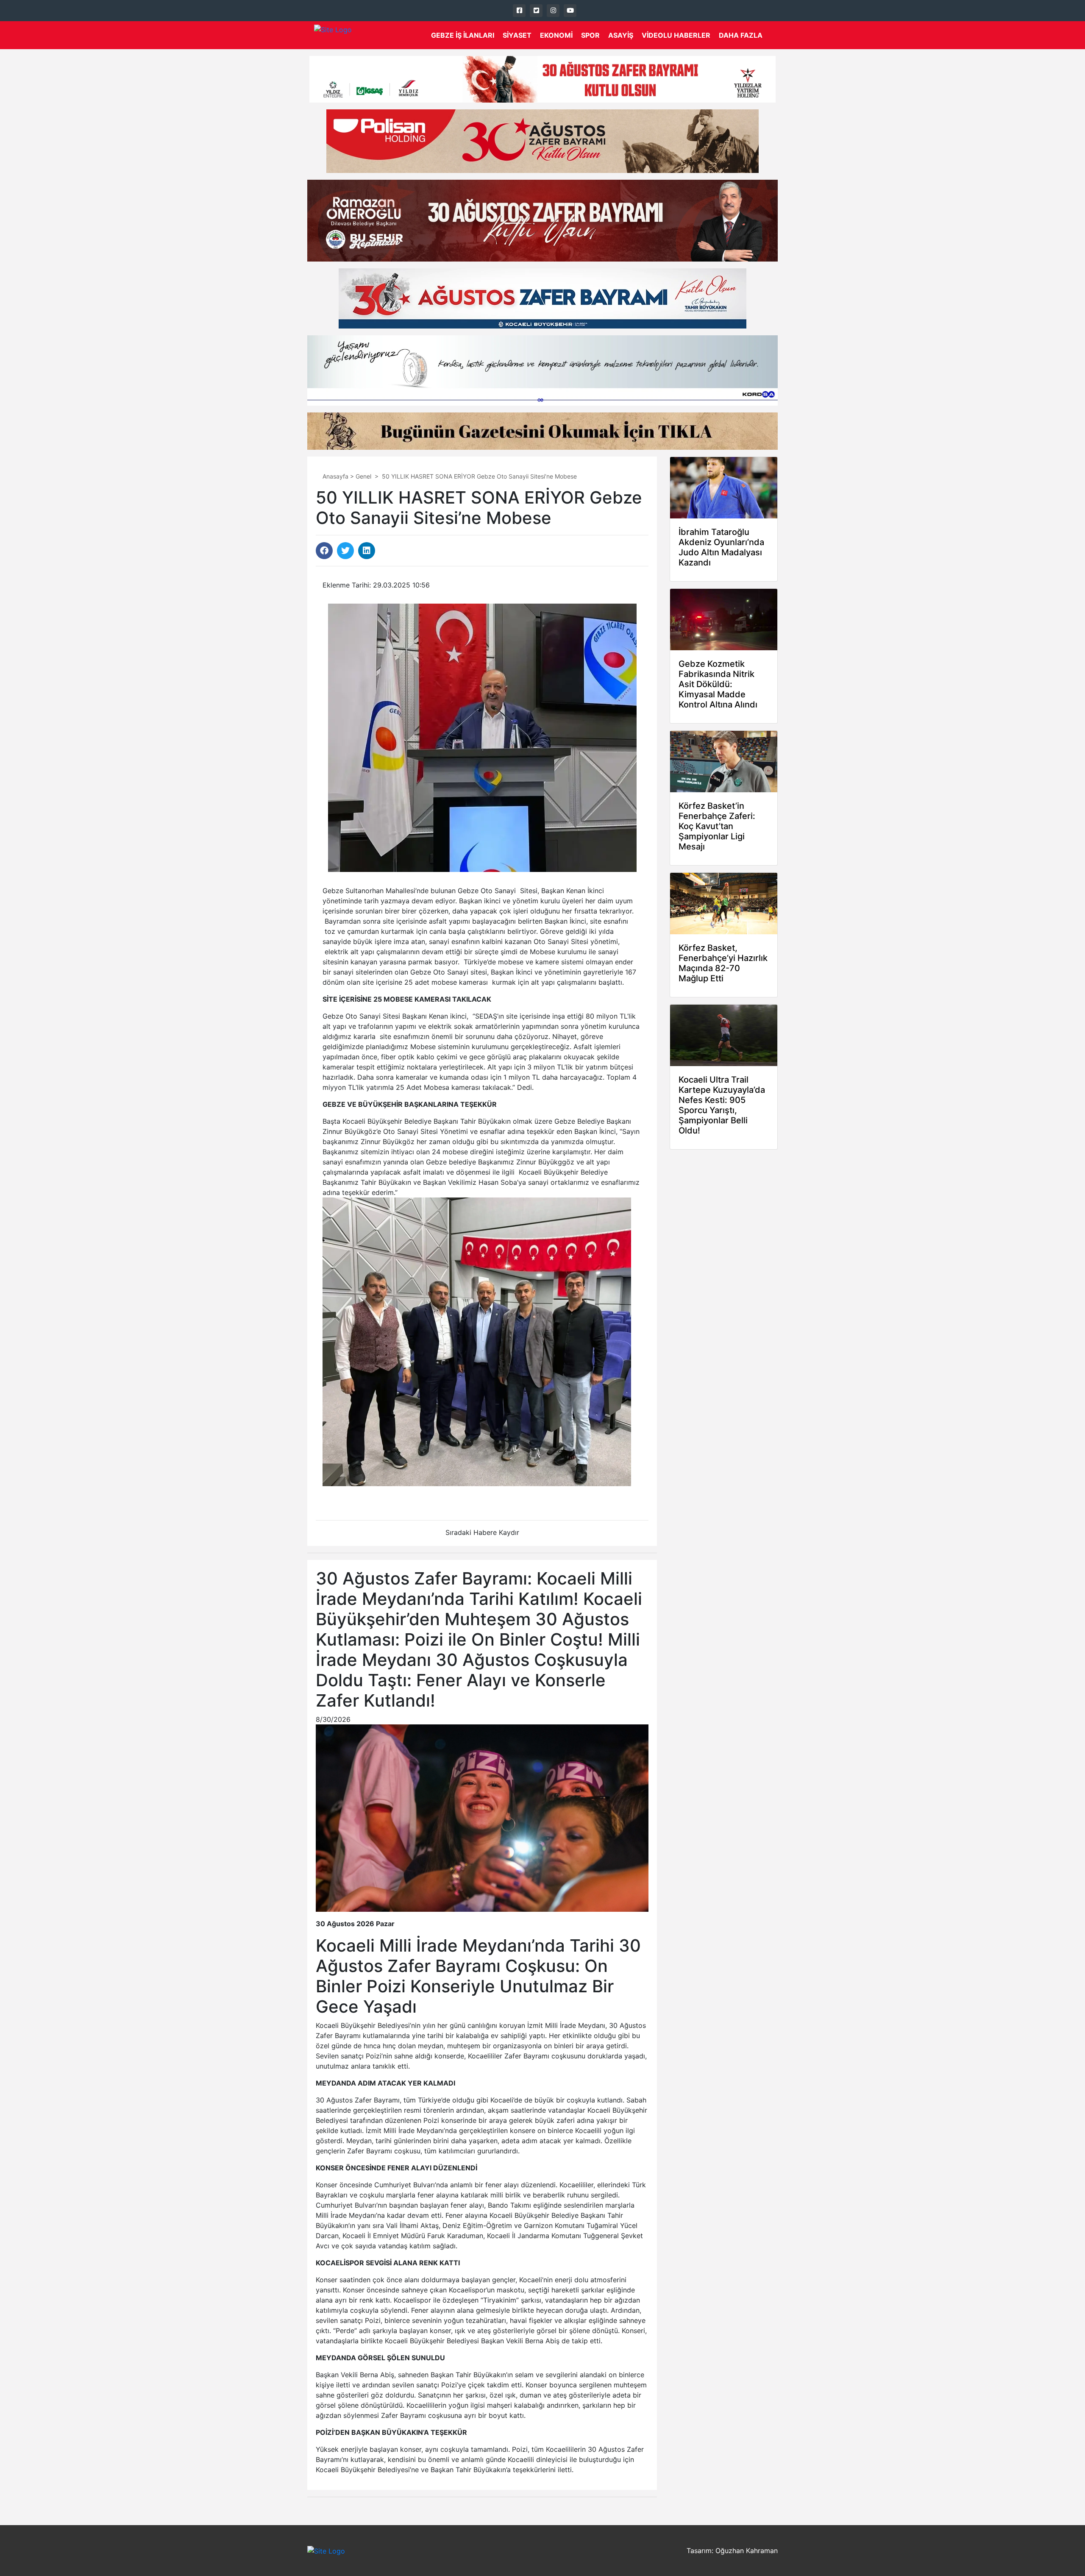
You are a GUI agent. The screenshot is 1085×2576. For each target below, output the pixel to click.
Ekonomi (556, 35)
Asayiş (621, 35)
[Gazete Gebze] (333, 35)
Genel (363, 476)
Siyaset (517, 35)
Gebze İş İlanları (463, 35)
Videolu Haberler (676, 35)
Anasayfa (335, 476)
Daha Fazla (741, 35)
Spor (590, 35)
